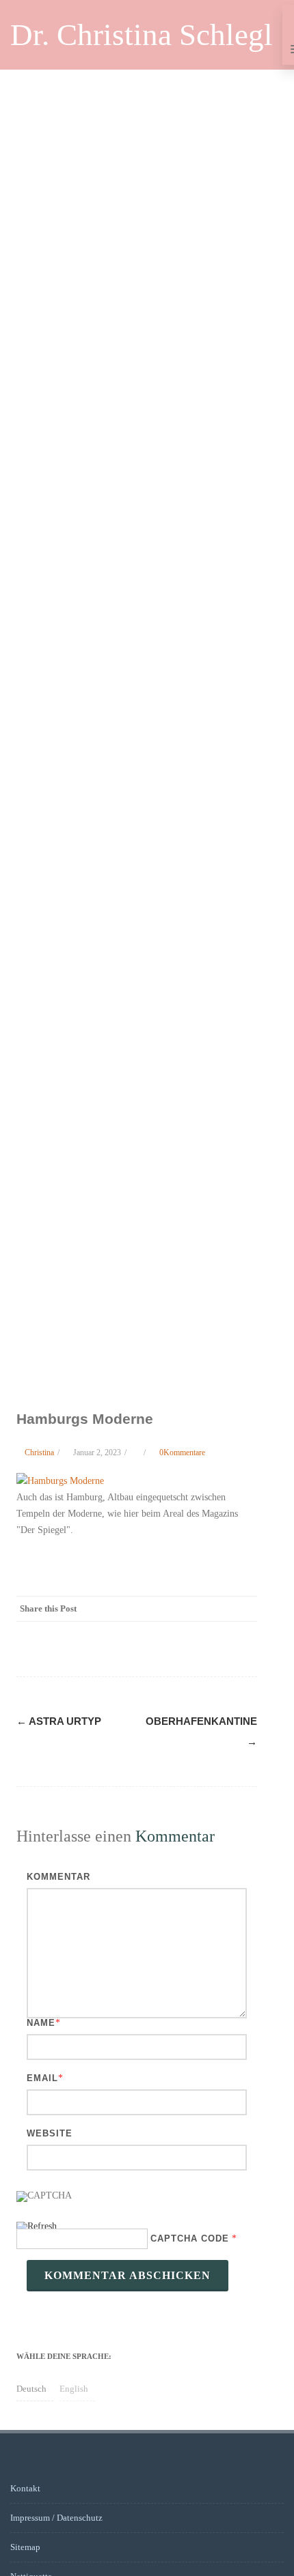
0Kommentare (182, 1452)
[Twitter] (134, 1609)
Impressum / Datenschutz (56, 2518)
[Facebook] (107, 1609)
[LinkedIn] (189, 1609)
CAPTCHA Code (190, 2238)
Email (42, 2078)
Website (50, 2133)
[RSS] (216, 1609)
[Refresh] (37, 2228)
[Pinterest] (161, 1609)
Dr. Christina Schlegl (142, 35)
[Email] (243, 1609)
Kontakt (25, 2488)
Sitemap (25, 2547)
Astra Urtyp (59, 1721)
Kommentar (58, 1877)
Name (41, 2023)
